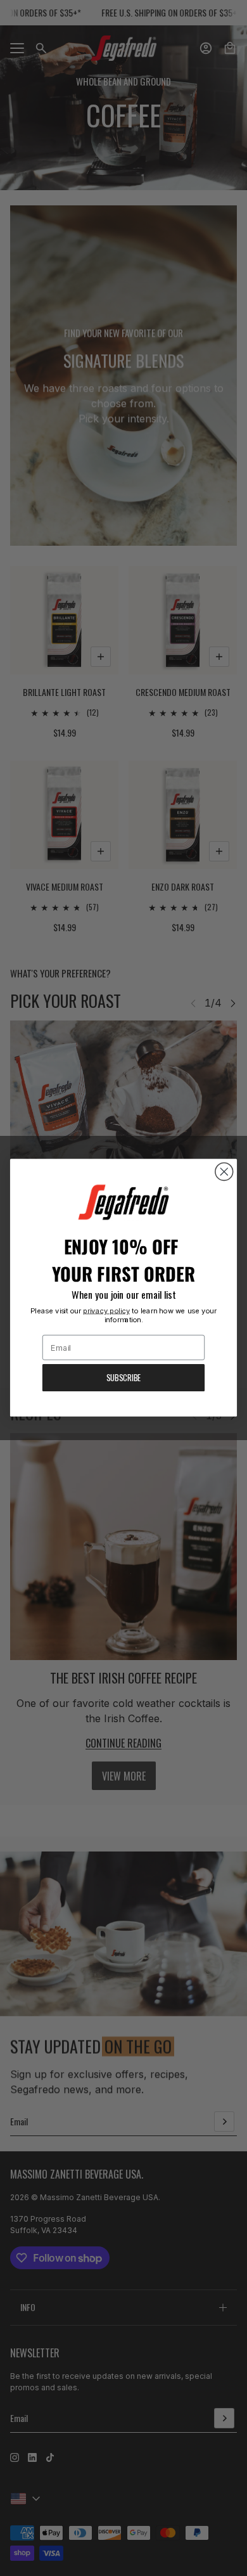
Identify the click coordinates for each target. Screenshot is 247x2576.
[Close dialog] (224, 1172)
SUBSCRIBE (123, 1378)
